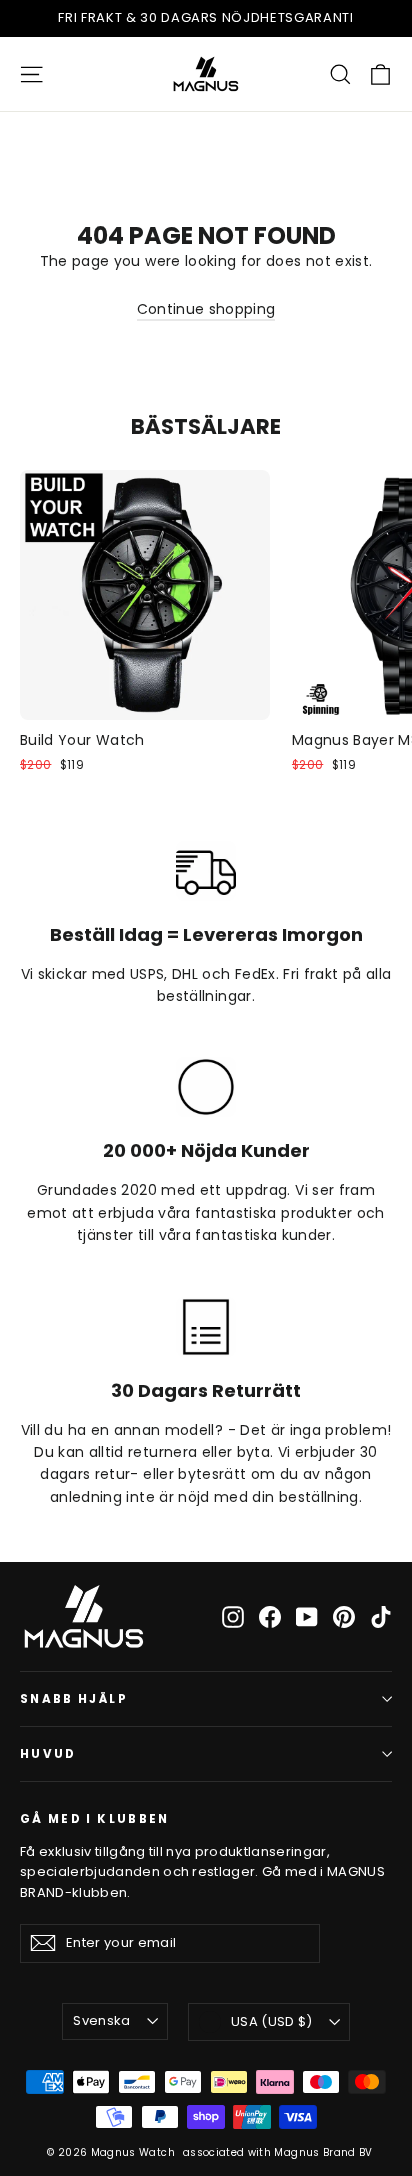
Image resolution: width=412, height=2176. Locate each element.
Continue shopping (206, 309)
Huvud (48, 1754)
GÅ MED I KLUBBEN (95, 1818)
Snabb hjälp (74, 1699)
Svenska (101, 2020)
